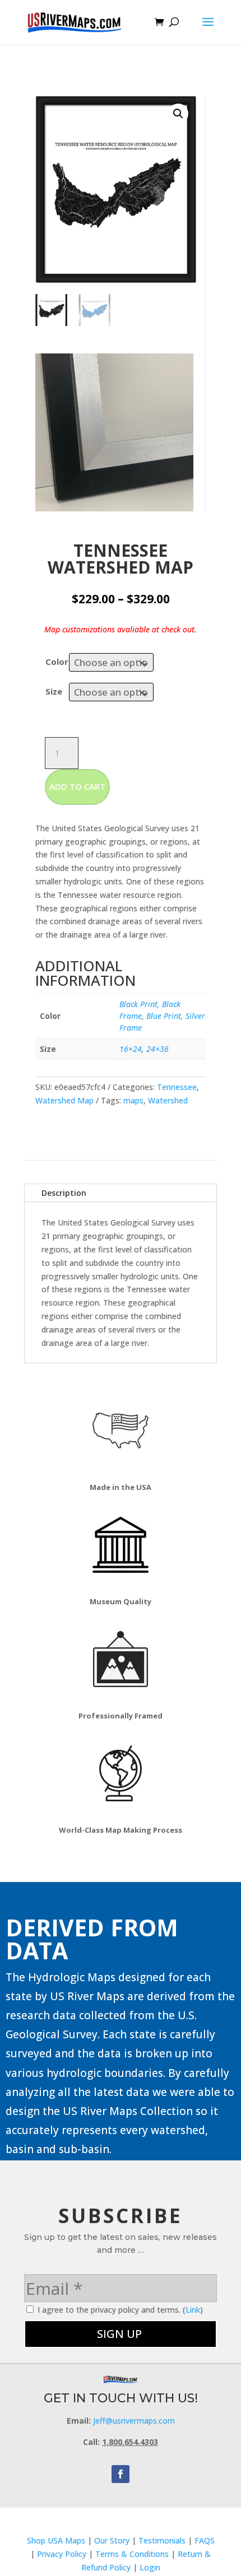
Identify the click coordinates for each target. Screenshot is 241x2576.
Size (54, 691)
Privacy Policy (62, 2554)
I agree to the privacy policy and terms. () (119, 2310)
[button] (178, 114)
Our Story (112, 2540)
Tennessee (177, 1087)
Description (64, 1193)
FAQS (205, 2540)
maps (133, 1100)
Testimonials (162, 2540)
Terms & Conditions (132, 2554)
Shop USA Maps (56, 2540)
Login (150, 2567)
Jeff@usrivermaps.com (134, 2421)
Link (193, 2310)
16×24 (131, 1049)
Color (57, 662)
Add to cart (77, 786)
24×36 (157, 1049)
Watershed (168, 1100)
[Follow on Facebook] (121, 2474)
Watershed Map (64, 1100)
